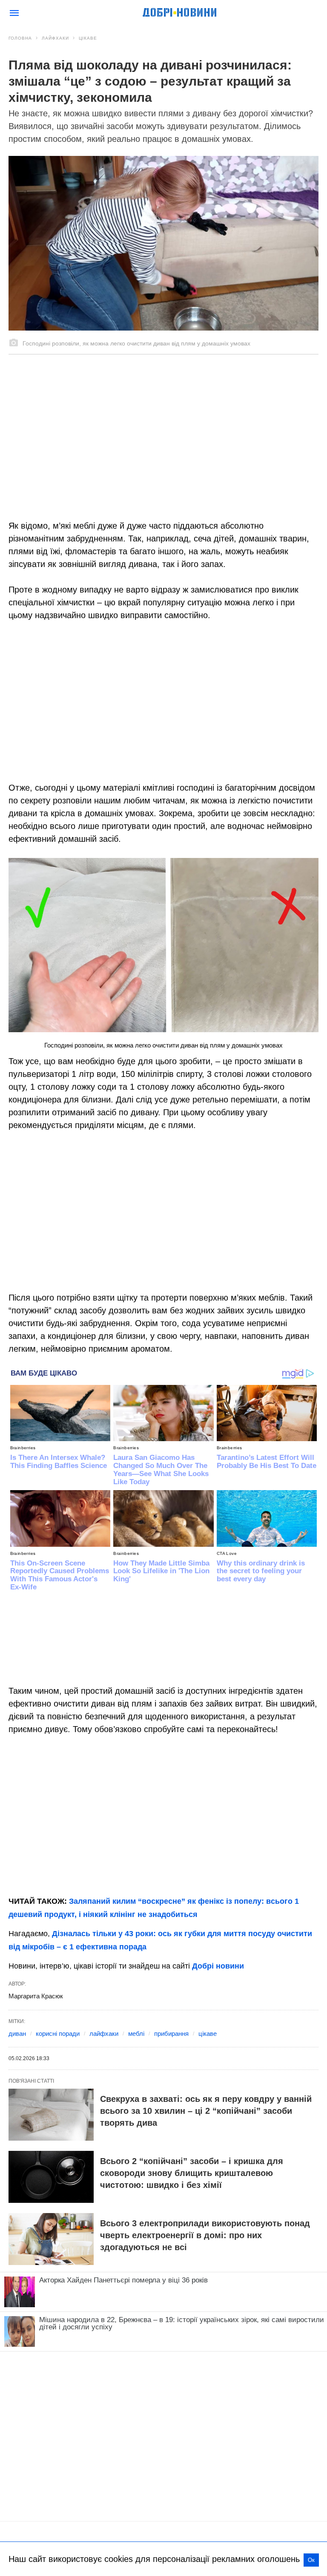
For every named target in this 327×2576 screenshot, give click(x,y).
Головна (20, 38)
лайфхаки (104, 2033)
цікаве (208, 2033)
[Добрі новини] (180, 13)
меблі (136, 2033)
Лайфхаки (55, 38)
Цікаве (88, 38)
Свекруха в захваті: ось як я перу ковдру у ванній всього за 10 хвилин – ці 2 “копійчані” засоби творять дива (206, 2111)
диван (17, 2033)
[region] (163, 427)
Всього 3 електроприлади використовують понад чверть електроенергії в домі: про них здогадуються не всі (205, 2235)
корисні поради (58, 2033)
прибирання (171, 2033)
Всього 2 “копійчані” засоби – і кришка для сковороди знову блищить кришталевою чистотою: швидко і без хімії (192, 2173)
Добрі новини (218, 1966)
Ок (311, 2560)
